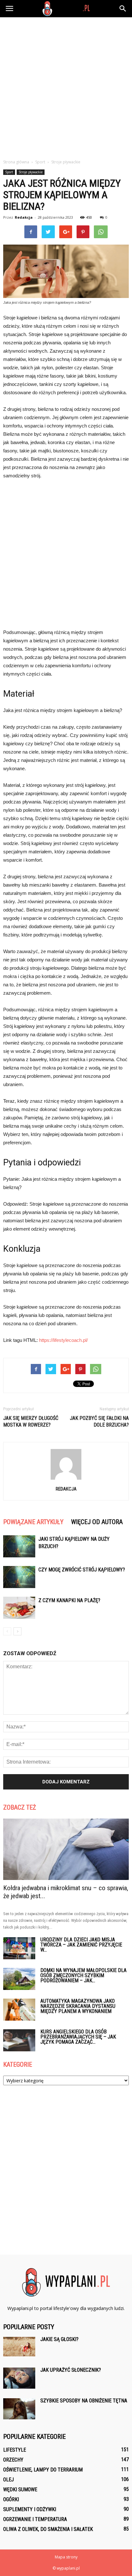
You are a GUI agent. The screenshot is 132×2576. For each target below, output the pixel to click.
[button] (123, 9)
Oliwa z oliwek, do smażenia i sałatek (48, 2529)
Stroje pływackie (31, 172)
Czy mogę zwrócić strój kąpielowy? (82, 1570)
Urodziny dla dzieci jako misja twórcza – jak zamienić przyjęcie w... (81, 1945)
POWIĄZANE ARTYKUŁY (33, 1522)
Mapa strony (66, 2557)
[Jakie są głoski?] (19, 2347)
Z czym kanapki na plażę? (69, 1600)
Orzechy (13, 2460)
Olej (8, 2480)
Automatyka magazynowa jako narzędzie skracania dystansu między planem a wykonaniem (78, 2006)
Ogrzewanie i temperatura (35, 2519)
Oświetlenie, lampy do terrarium (43, 2470)
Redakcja (24, 217)
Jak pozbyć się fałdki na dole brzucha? (99, 1421)
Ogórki (11, 2499)
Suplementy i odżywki (30, 2509)
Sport (9, 172)
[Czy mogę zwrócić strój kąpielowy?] (19, 1577)
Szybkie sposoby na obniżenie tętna (84, 2401)
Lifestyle (15, 2450)
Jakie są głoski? (59, 2339)
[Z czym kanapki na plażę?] (19, 1608)
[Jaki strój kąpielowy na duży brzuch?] (19, 1546)
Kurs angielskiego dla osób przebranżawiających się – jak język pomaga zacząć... (78, 2037)
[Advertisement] (66, 86)
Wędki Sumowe (20, 2490)
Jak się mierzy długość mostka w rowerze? (31, 1421)
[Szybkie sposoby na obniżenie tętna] (19, 2409)
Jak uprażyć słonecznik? (71, 2370)
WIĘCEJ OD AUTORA (97, 1522)
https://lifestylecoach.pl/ (63, 1340)
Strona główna (16, 162)
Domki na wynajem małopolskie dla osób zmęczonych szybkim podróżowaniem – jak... (83, 1975)
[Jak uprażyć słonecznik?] (19, 2378)
